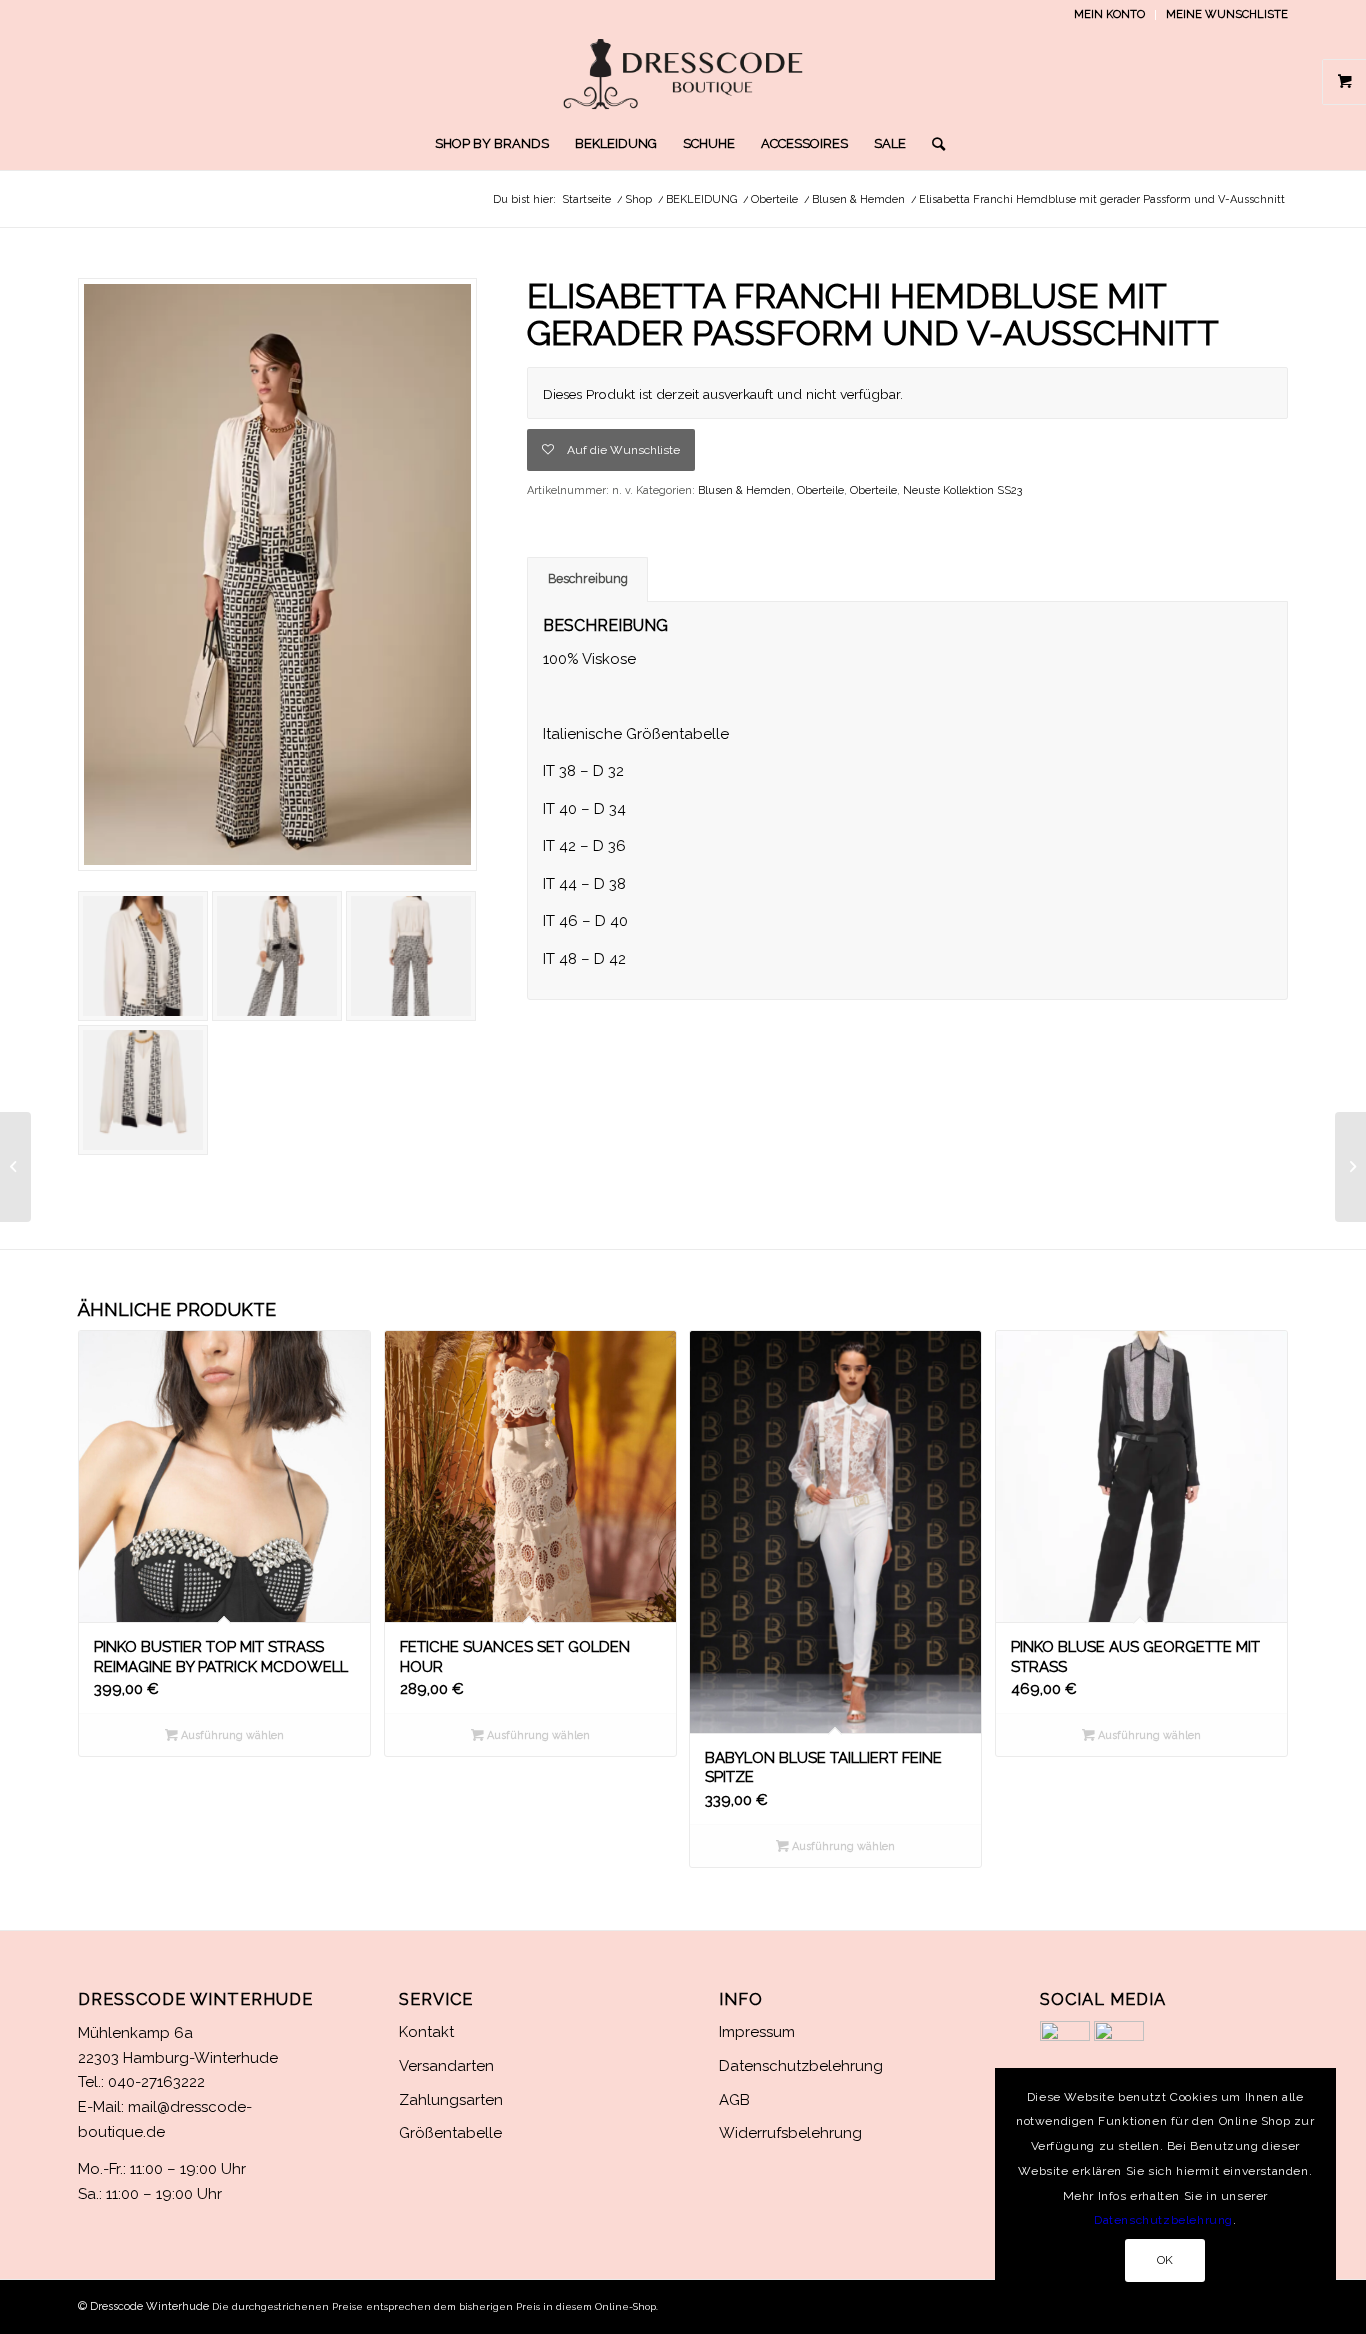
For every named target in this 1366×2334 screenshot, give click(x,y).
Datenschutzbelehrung (801, 2066)
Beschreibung (588, 578)
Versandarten (446, 2066)
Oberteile (820, 490)
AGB (734, 2100)
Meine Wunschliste (1227, 14)
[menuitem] (1110, 15)
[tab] (587, 579)
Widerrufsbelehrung (790, 2133)
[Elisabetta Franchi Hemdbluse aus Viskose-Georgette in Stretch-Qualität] (1350, 1167)
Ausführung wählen (231, 1735)
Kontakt (426, 2032)
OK (1165, 2260)
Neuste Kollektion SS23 (962, 490)
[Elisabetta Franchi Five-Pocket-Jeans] (15, 1167)
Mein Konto (1109, 14)
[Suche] (932, 144)
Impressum (757, 2032)
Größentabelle (450, 2133)
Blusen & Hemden (744, 490)
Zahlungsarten (451, 2100)
